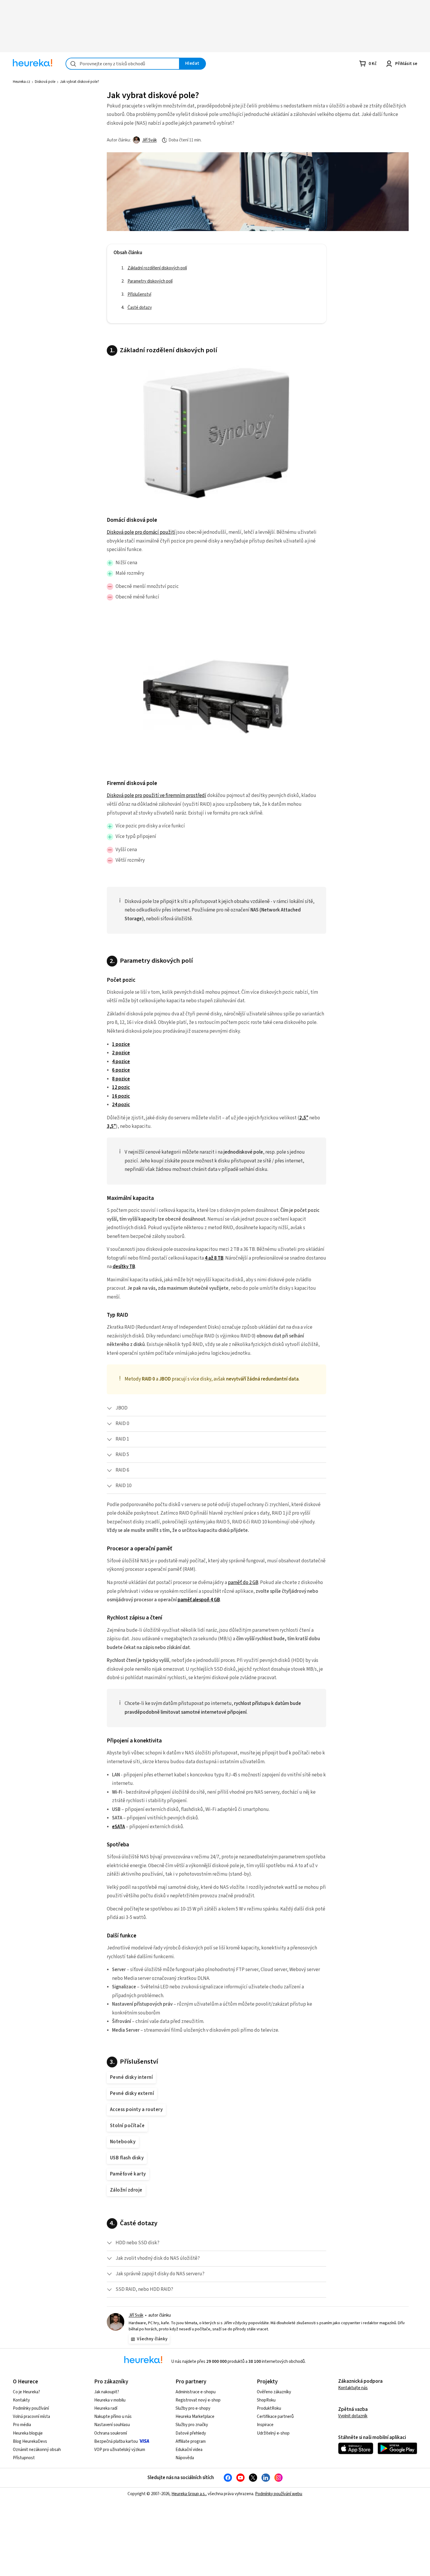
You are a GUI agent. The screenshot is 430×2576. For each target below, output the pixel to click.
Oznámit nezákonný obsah (37, 2450)
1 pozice (121, 1044)
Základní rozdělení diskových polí (57, 108)
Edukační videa (189, 2450)
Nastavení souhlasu (112, 2425)
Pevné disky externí (132, 2093)
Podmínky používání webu (279, 2494)
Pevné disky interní (131, 2077)
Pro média (22, 2425)
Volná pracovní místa (31, 2417)
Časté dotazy (39, 147)
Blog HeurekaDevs (30, 2441)
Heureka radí (106, 2408)
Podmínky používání (31, 2408)
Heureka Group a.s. (189, 2494)
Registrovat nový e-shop (198, 2400)
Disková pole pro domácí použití (141, 532)
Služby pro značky (192, 2425)
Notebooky (123, 2142)
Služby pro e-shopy (193, 2408)
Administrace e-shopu (196, 2392)
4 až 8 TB (214, 1258)
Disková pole (45, 82)
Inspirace (265, 2425)
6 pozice (121, 1070)
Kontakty (21, 2400)
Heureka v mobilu (110, 2400)
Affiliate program (191, 2441)
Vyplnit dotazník (353, 2416)
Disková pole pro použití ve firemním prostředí (156, 796)
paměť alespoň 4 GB (199, 1600)
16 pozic (121, 1096)
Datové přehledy (191, 2433)
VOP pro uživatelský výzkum (120, 2450)
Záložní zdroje (126, 2190)
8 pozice (121, 1079)
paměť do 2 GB (243, 1583)
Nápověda (185, 2458)
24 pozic (121, 1105)
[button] (216, 1408)
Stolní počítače (127, 2126)
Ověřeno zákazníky (274, 2392)
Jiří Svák (149, 140)
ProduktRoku (269, 2408)
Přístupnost (24, 2458)
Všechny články (152, 2339)
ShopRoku (266, 2400)
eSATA (118, 1827)
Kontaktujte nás (353, 2388)
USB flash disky (127, 2158)
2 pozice (121, 1053)
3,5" (111, 1126)
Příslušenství (39, 134)
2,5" (304, 1118)
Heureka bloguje (28, 2433)
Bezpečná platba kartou (116, 2441)
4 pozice (121, 1062)
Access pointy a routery (136, 2110)
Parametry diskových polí (49, 121)
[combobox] (123, 64)
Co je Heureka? (26, 2392)
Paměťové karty (128, 2174)
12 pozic (121, 1087)
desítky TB (124, 1267)
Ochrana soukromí (111, 2433)
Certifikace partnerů (275, 2417)
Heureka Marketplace (195, 2417)
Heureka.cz (21, 82)
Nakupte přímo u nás (113, 2417)
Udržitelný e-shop (273, 2433)
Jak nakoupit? (107, 2392)
